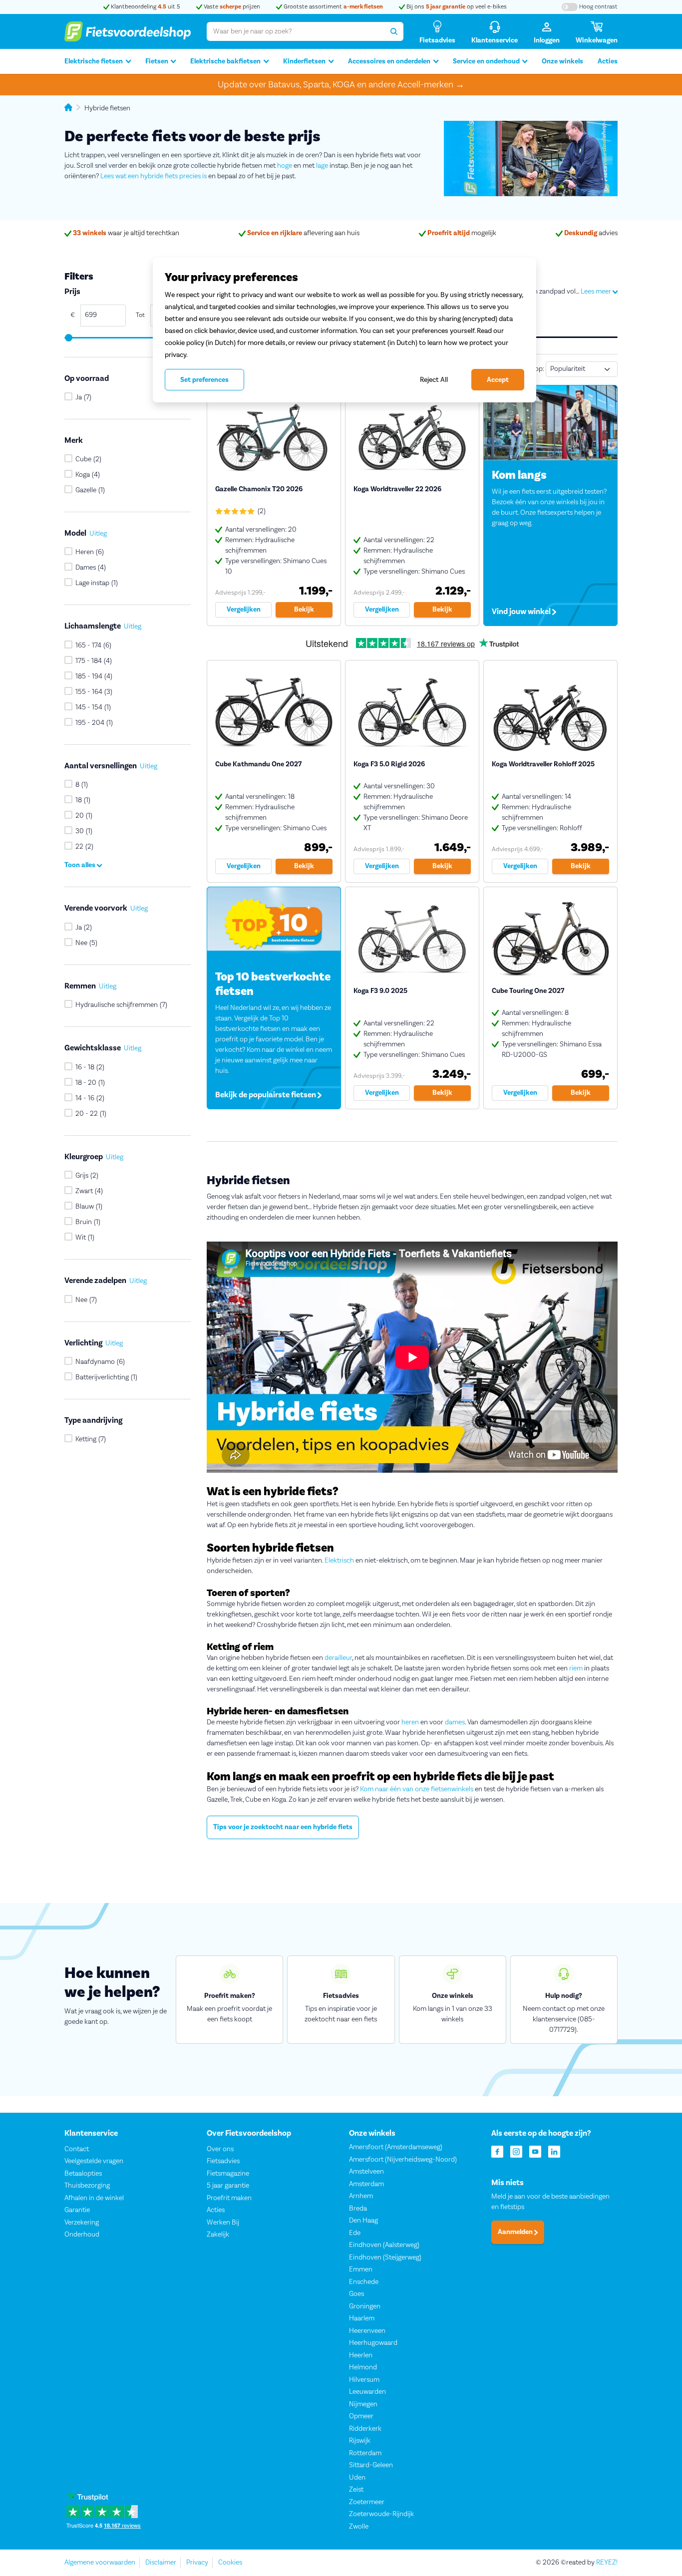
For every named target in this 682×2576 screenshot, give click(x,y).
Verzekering (82, 2223)
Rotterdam (365, 2453)
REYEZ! (607, 2563)
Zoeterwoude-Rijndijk (381, 2514)
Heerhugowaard (373, 2343)
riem (576, 1668)
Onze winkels (562, 61)
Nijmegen (363, 2404)
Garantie (77, 2210)
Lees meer (597, 292)
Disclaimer (161, 2563)
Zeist (356, 2490)
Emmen (361, 2269)
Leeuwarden (367, 2392)
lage (322, 166)
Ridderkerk (365, 2429)
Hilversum (364, 2380)
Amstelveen (366, 2172)
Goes (356, 2294)
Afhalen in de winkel (94, 2198)
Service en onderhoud (486, 61)
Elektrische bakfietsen (225, 61)
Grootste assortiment (333, 7)
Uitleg (98, 534)
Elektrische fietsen (94, 61)
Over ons (220, 2149)
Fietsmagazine (228, 2174)
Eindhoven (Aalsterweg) (384, 2245)
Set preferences (204, 380)
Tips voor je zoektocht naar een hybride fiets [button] (283, 1827)
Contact (77, 2149)
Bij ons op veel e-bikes (456, 7)
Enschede (364, 2282)
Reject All (434, 380)
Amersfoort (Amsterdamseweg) (396, 2147)
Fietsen (157, 61)
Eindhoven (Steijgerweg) (385, 2257)
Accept (498, 380)
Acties (608, 61)
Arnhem (361, 2196)
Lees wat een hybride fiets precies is (154, 176)
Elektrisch (339, 1561)
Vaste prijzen (231, 7)
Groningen (365, 2306)
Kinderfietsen (304, 61)
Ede (355, 2233)
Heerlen (361, 2355)
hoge (285, 166)
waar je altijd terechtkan (126, 233)
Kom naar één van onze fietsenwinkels (417, 1789)
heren (410, 1722)
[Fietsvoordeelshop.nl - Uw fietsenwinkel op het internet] (128, 31)
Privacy (197, 2563)
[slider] (68, 338)
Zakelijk (218, 2235)
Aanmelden (516, 2232)
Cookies (230, 2563)
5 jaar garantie (228, 2186)
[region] (344, 330)
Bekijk (304, 610)
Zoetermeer (367, 2502)
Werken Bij (223, 2223)
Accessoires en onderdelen (389, 61)
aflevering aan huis (303, 233)
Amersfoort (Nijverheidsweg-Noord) (403, 2160)
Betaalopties (83, 2174)
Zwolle (359, 2527)
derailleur (338, 1658)
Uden (357, 2478)
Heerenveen (367, 2331)
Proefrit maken (229, 2198)
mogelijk (462, 233)
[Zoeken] (394, 31)
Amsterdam (366, 2184)
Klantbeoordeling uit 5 (145, 7)
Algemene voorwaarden (100, 2563)
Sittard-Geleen (371, 2465)
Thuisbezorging (87, 2186)
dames (455, 1722)
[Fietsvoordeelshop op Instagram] (516, 2151)
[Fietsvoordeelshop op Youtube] (535, 2151)
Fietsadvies (223, 2161)
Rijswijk (360, 2441)
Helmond (363, 2367)
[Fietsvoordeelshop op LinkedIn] (554, 2151)
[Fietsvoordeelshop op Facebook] (497, 2151)
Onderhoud (82, 2235)
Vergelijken (244, 610)
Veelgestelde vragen (94, 2161)
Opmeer (361, 2416)
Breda (358, 2209)
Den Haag (363, 2221)
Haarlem (362, 2318)
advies (591, 233)
